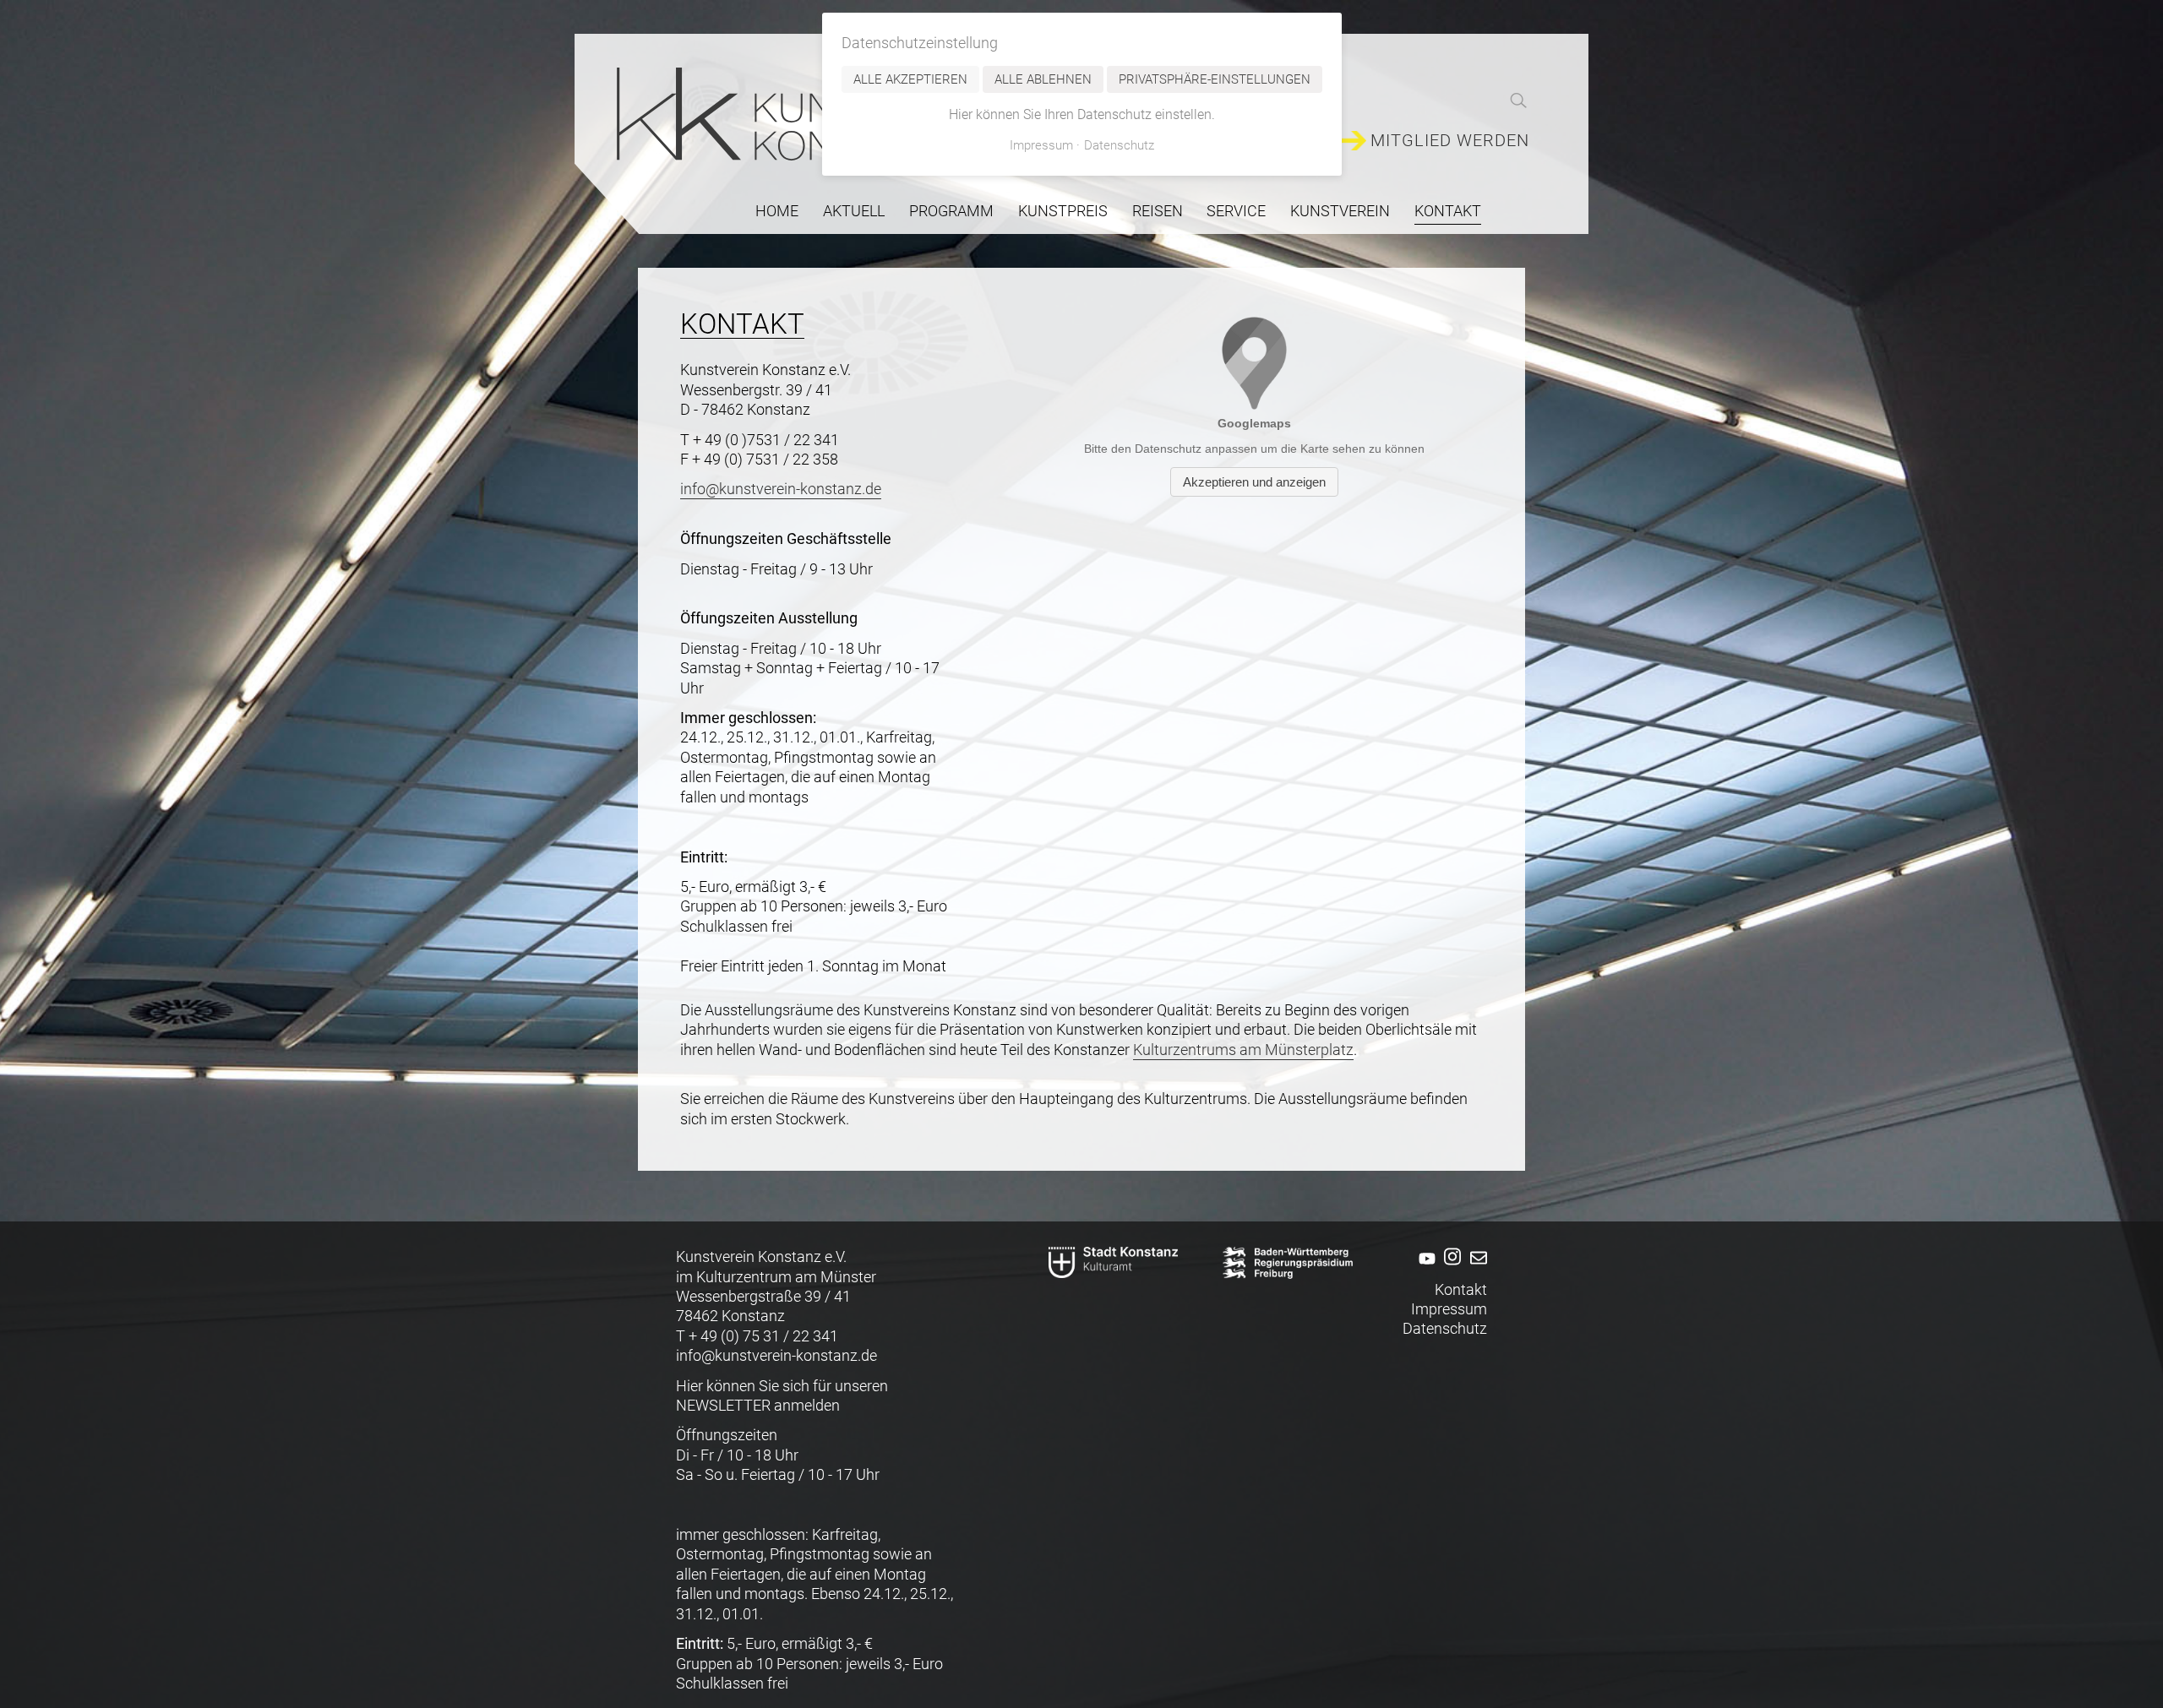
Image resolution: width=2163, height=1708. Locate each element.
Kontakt (1461, 1289)
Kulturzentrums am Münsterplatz (1243, 1050)
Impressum (1449, 1309)
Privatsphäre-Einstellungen (1215, 79)
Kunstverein (1340, 211)
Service (1236, 211)
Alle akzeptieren (910, 79)
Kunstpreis (1063, 211)
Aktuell (854, 211)
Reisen (1158, 211)
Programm (951, 211)
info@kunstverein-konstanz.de (781, 489)
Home (777, 211)
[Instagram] (1450, 1269)
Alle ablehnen (1043, 79)
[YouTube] (1424, 1269)
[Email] (1476, 1269)
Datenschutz (1445, 1328)
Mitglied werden (1450, 141)
